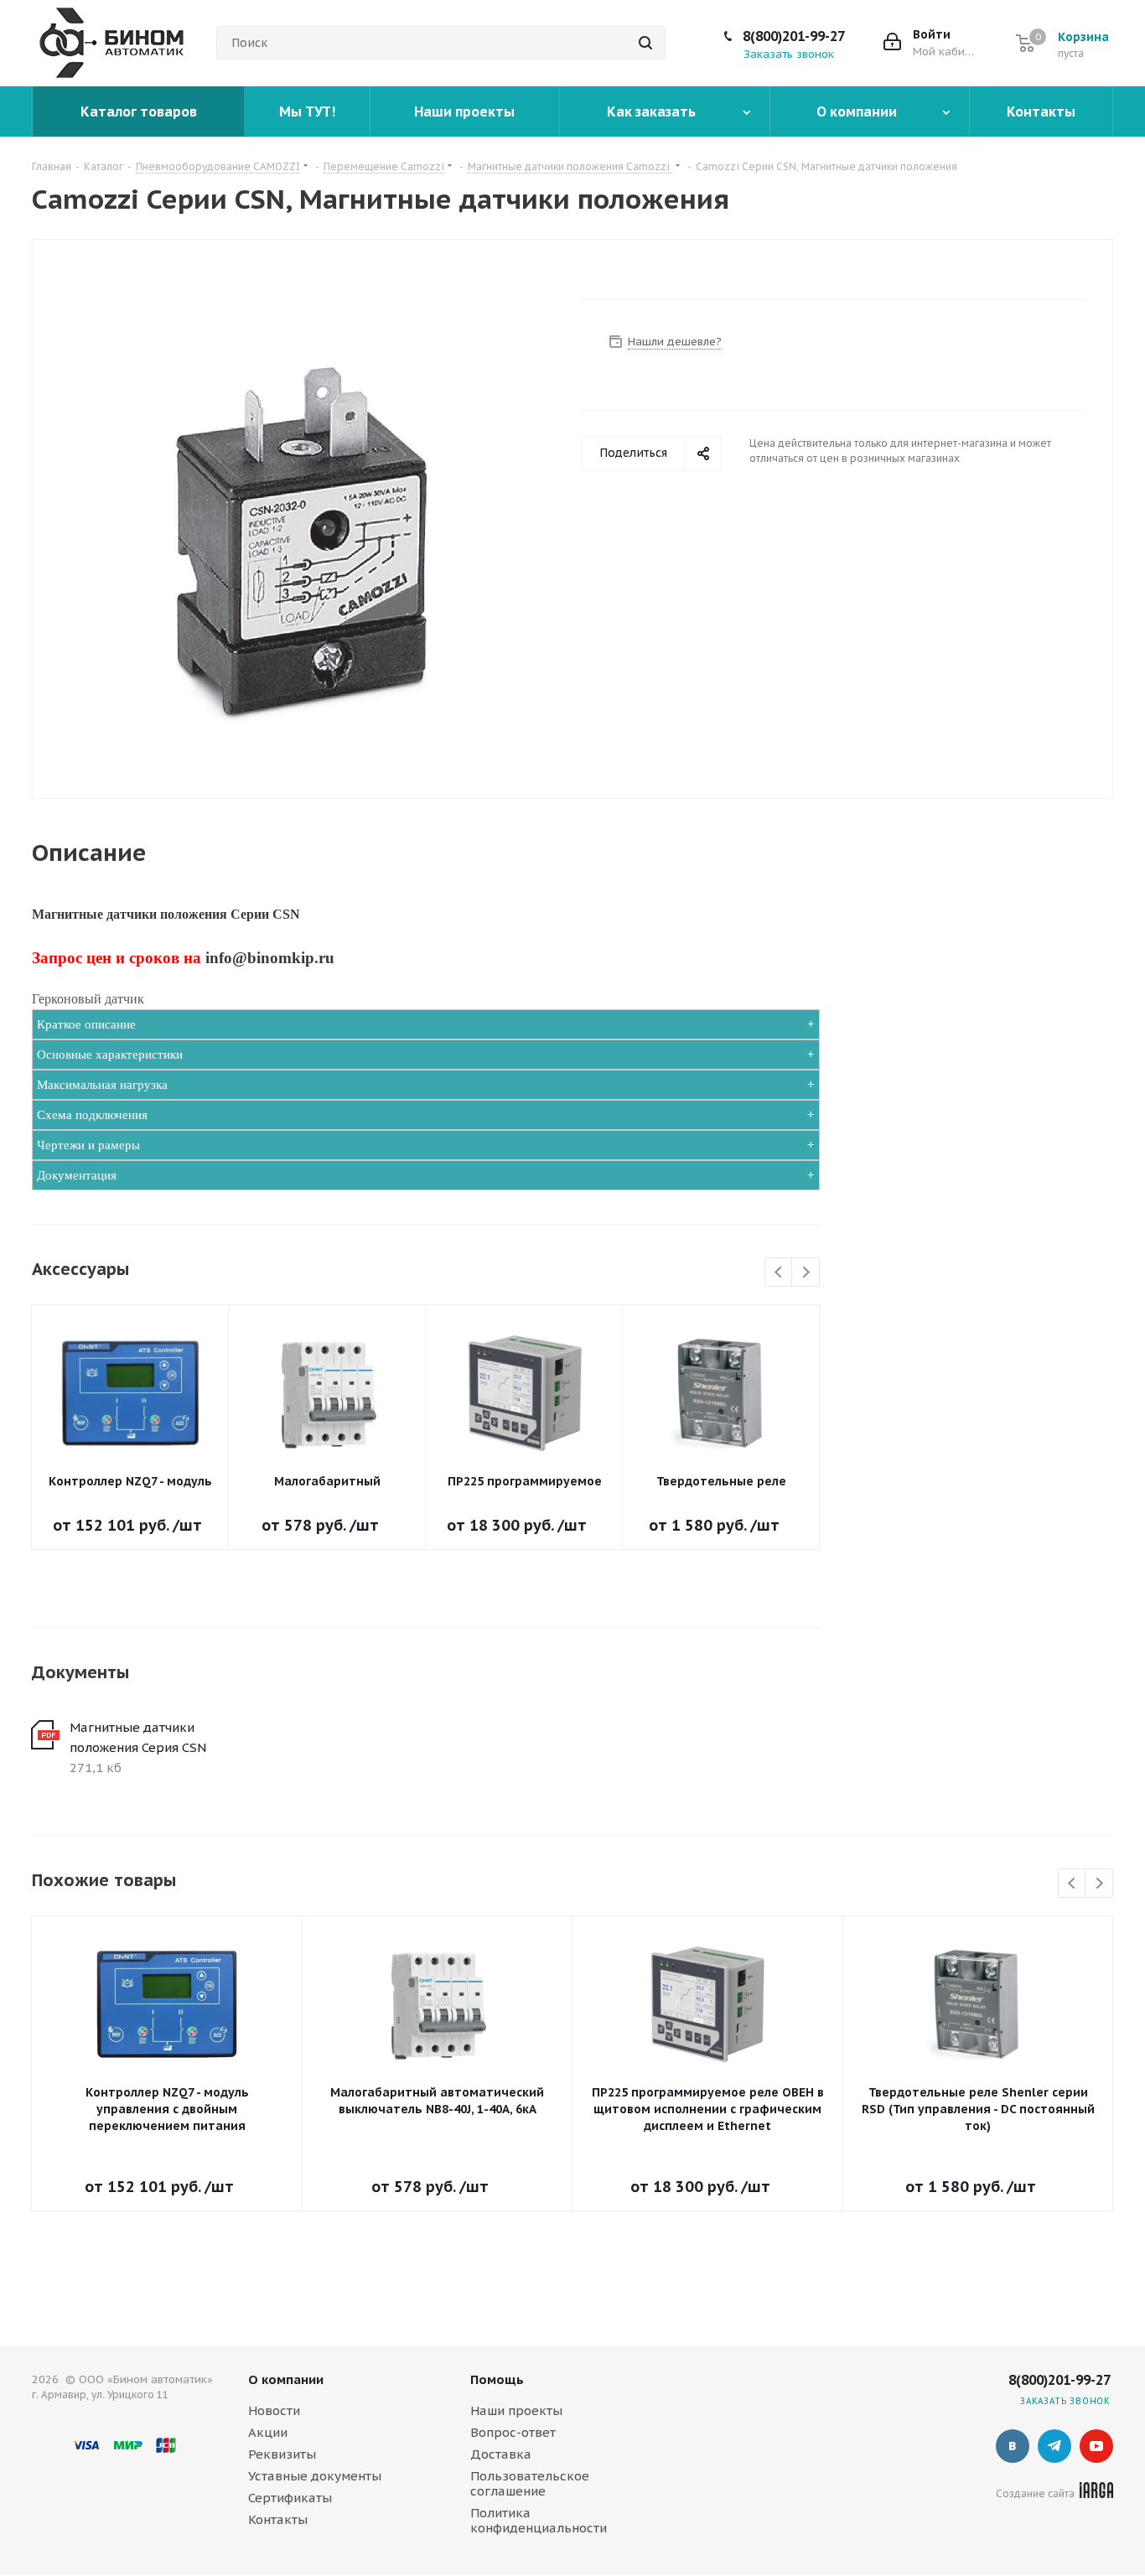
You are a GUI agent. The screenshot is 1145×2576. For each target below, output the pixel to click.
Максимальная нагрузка (102, 1085)
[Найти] (645, 43)
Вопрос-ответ (513, 2432)
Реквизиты (282, 2454)
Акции (268, 2432)
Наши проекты (516, 2410)
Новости (274, 2410)
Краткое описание (86, 1024)
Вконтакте (1013, 2446)
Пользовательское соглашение (530, 2483)
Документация (77, 1175)
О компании (286, 2379)
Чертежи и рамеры (88, 1145)
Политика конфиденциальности (539, 2520)
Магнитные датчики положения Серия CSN (138, 1737)
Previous (779, 1273)
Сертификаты (290, 2498)
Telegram (1054, 2446)
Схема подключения (92, 1115)
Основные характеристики (110, 1055)
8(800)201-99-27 (794, 36)
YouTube (1096, 2446)
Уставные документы (315, 2476)
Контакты (278, 2519)
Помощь (497, 2379)
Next (806, 1273)
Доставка (501, 2454)
